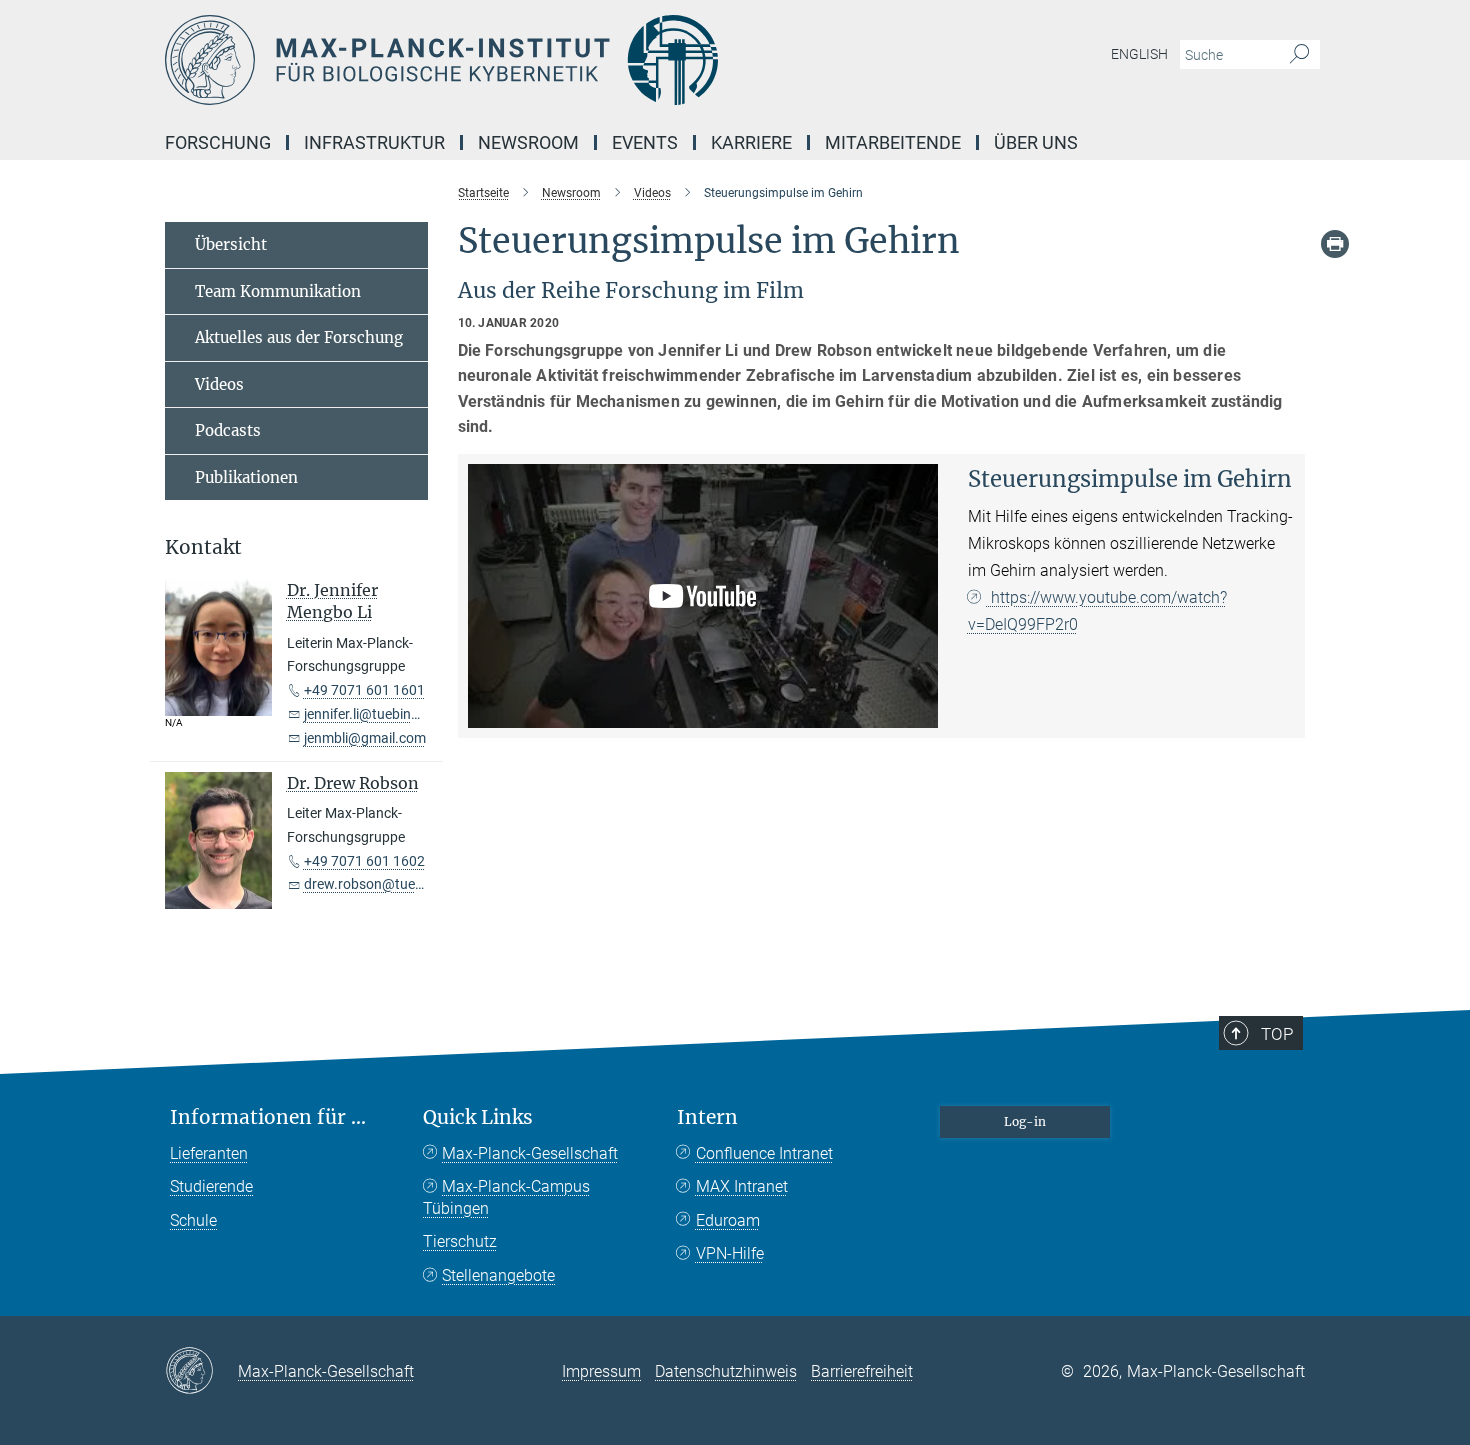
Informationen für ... (268, 1117)
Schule (193, 1220)
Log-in (1025, 1121)
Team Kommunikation (278, 291)
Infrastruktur (374, 142)
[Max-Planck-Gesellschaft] (201, 1372)
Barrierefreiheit (862, 1371)
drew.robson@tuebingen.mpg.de (406, 884)
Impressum (601, 1371)
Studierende (211, 1186)
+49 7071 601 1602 (364, 861)
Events (645, 142)
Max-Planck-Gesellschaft (530, 1153)
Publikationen (246, 477)
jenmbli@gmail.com (365, 738)
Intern (707, 1117)
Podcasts (228, 430)
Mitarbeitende (893, 142)
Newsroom (528, 142)
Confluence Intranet (764, 1153)
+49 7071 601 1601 (364, 690)
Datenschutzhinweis (726, 1371)
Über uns (1036, 142)
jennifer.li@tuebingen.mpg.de (394, 714)
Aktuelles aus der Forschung (299, 337)
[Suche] (1299, 55)
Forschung (218, 142)
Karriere (751, 142)
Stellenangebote (498, 1275)
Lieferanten (209, 1153)
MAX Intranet (742, 1186)
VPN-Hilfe (730, 1253)
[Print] (1335, 244)
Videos (219, 384)
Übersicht (231, 244)
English (1139, 54)
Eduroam (728, 1220)
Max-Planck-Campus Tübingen (506, 1197)
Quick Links (478, 1117)
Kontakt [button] (203, 547)
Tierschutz (460, 1241)
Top (1277, 1034)
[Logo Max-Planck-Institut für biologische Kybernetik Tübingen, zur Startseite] (540, 60)
